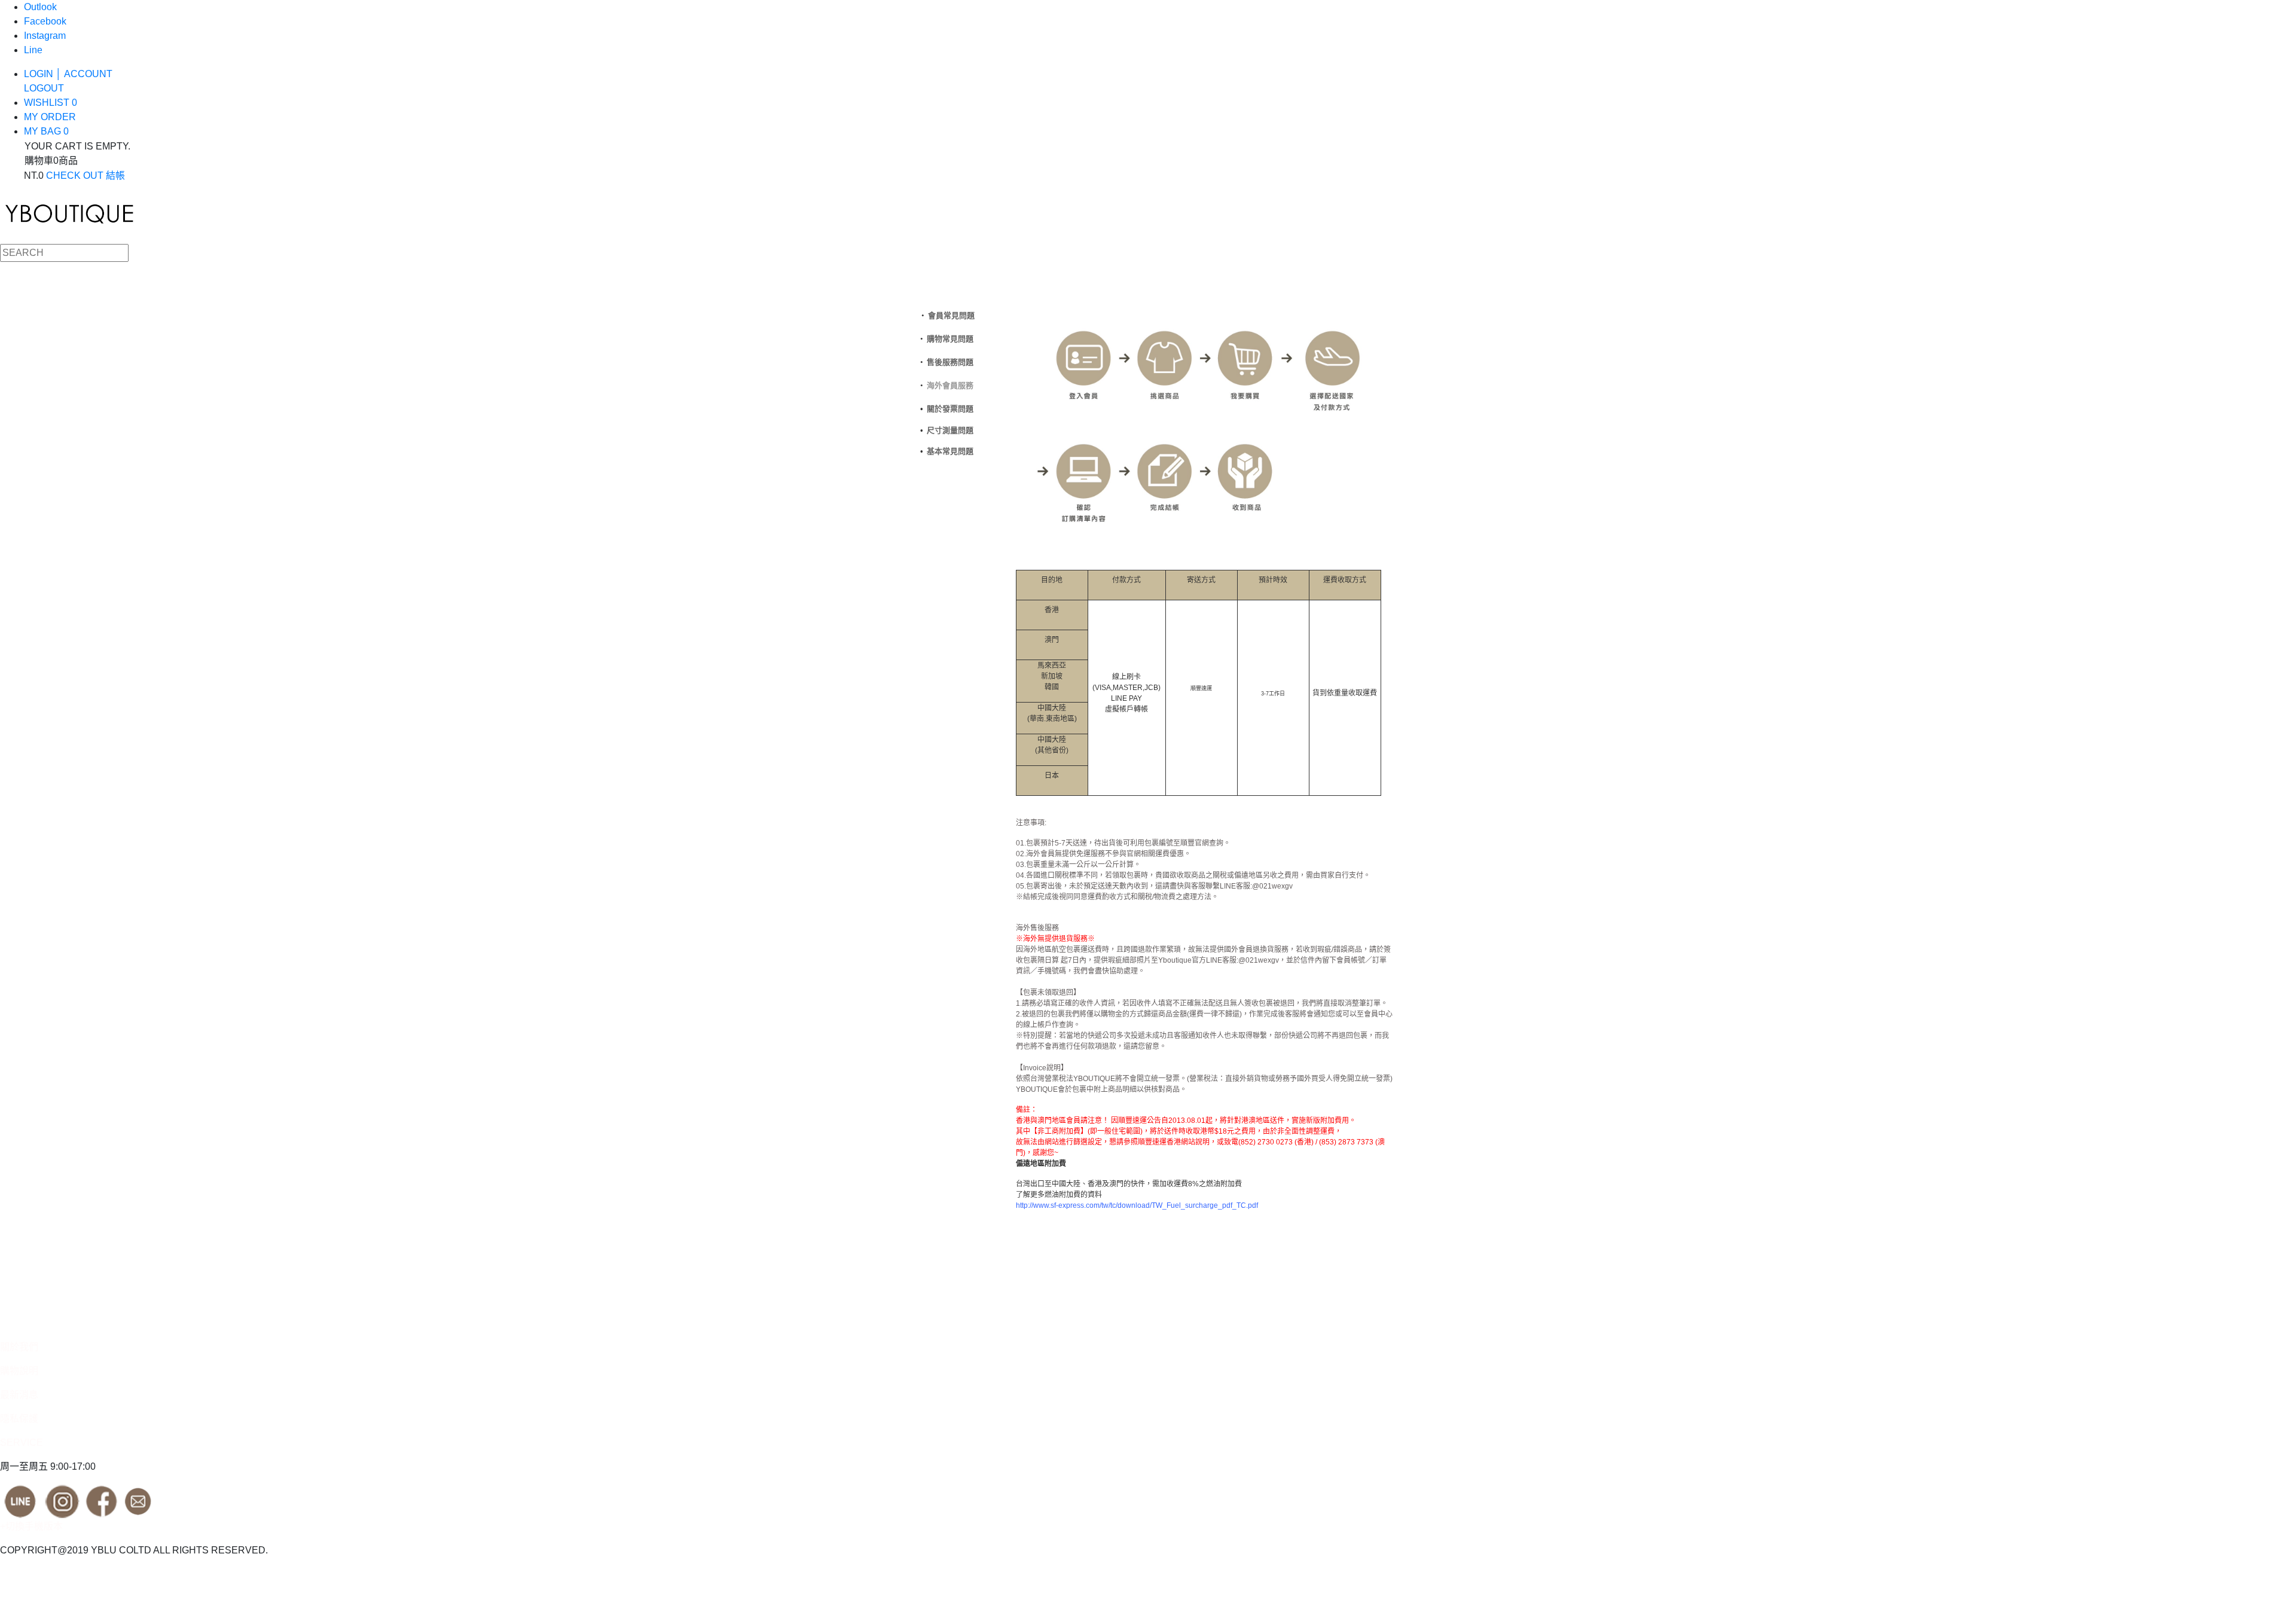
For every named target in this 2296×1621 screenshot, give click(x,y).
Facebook (45, 21)
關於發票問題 (950, 409)
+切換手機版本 (31, 1526)
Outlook (40, 7)
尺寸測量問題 (950, 430)
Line (33, 50)
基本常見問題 (950, 451)
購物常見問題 (950, 339)
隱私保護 (19, 1419)
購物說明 (19, 1371)
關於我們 (19, 1347)
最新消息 (19, 1395)
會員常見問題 (951, 315)
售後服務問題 (950, 362)
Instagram (45, 36)
